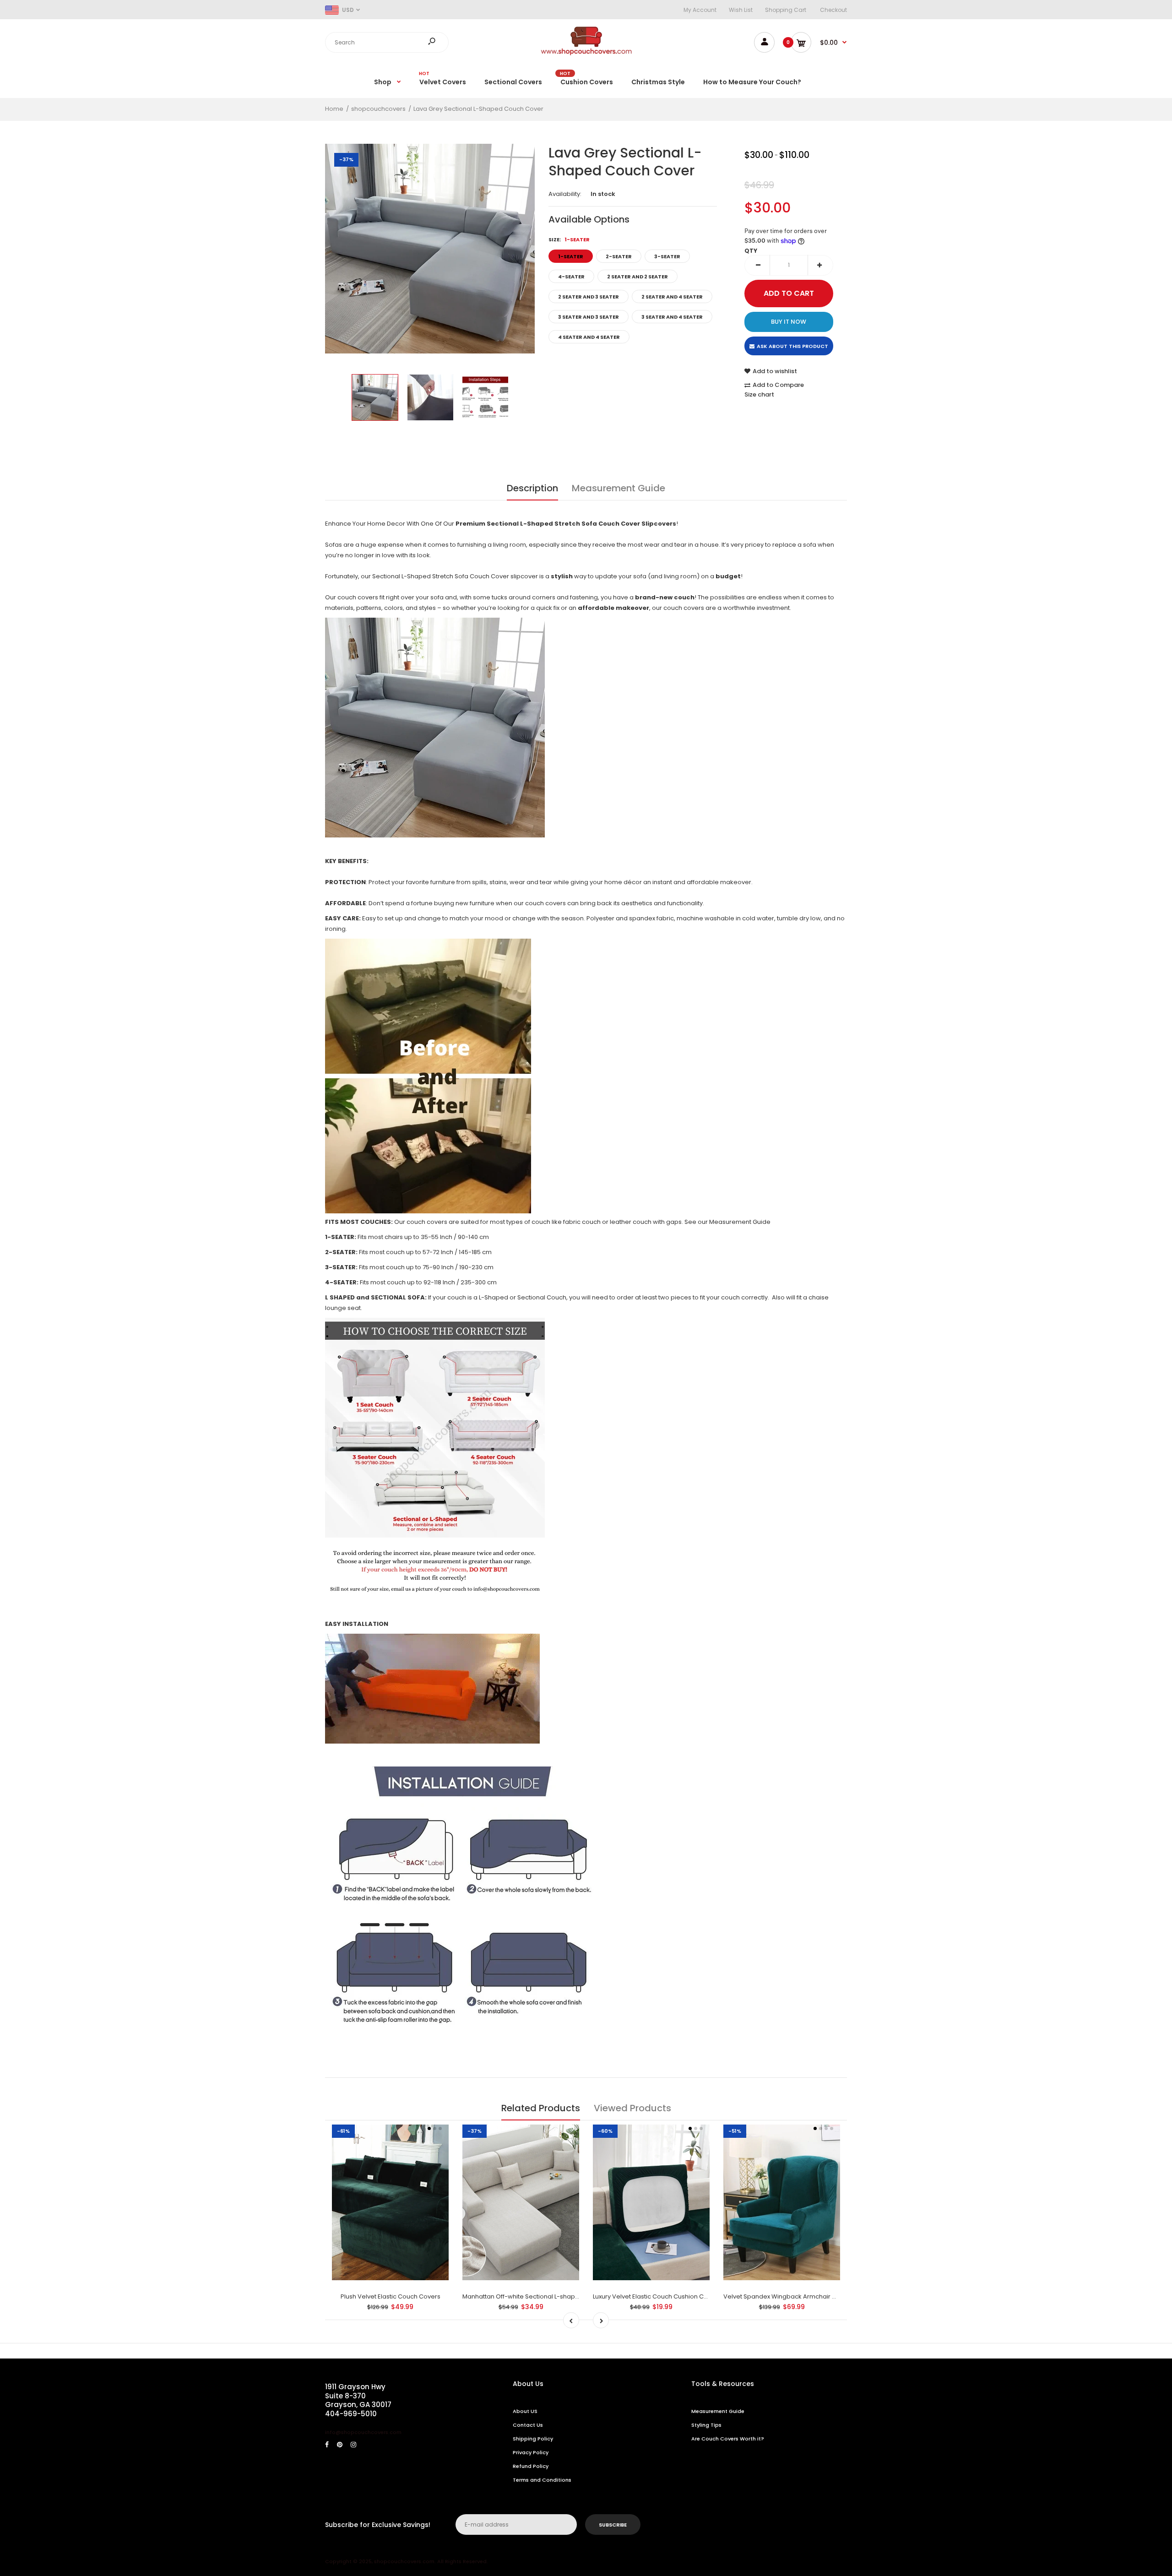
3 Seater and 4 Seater (672, 317)
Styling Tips (706, 2425)
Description (532, 488)
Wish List (741, 10)
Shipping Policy (533, 2439)
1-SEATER (571, 256)
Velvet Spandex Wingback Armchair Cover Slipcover (801, 2296)
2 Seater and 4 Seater (672, 297)
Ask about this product (792, 346)
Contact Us (528, 2425)
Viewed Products (632, 2108)
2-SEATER (619, 256)
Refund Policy (531, 2466)
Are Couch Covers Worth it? (728, 2439)
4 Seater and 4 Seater (589, 337)
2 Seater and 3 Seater (589, 297)
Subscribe (613, 2525)
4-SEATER (571, 277)
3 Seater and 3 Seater (589, 317)
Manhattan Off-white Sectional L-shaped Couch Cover (543, 2296)
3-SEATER (667, 256)
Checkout (833, 10)
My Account (700, 10)
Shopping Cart (786, 10)
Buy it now (789, 322)
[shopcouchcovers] (586, 53)
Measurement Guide (619, 488)
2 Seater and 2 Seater (638, 277)
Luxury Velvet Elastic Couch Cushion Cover (655, 2296)
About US (525, 2411)
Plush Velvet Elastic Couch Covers (391, 2296)
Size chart (759, 394)
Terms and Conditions (542, 2480)
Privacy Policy (531, 2452)
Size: (569, 239)
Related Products (541, 2108)
